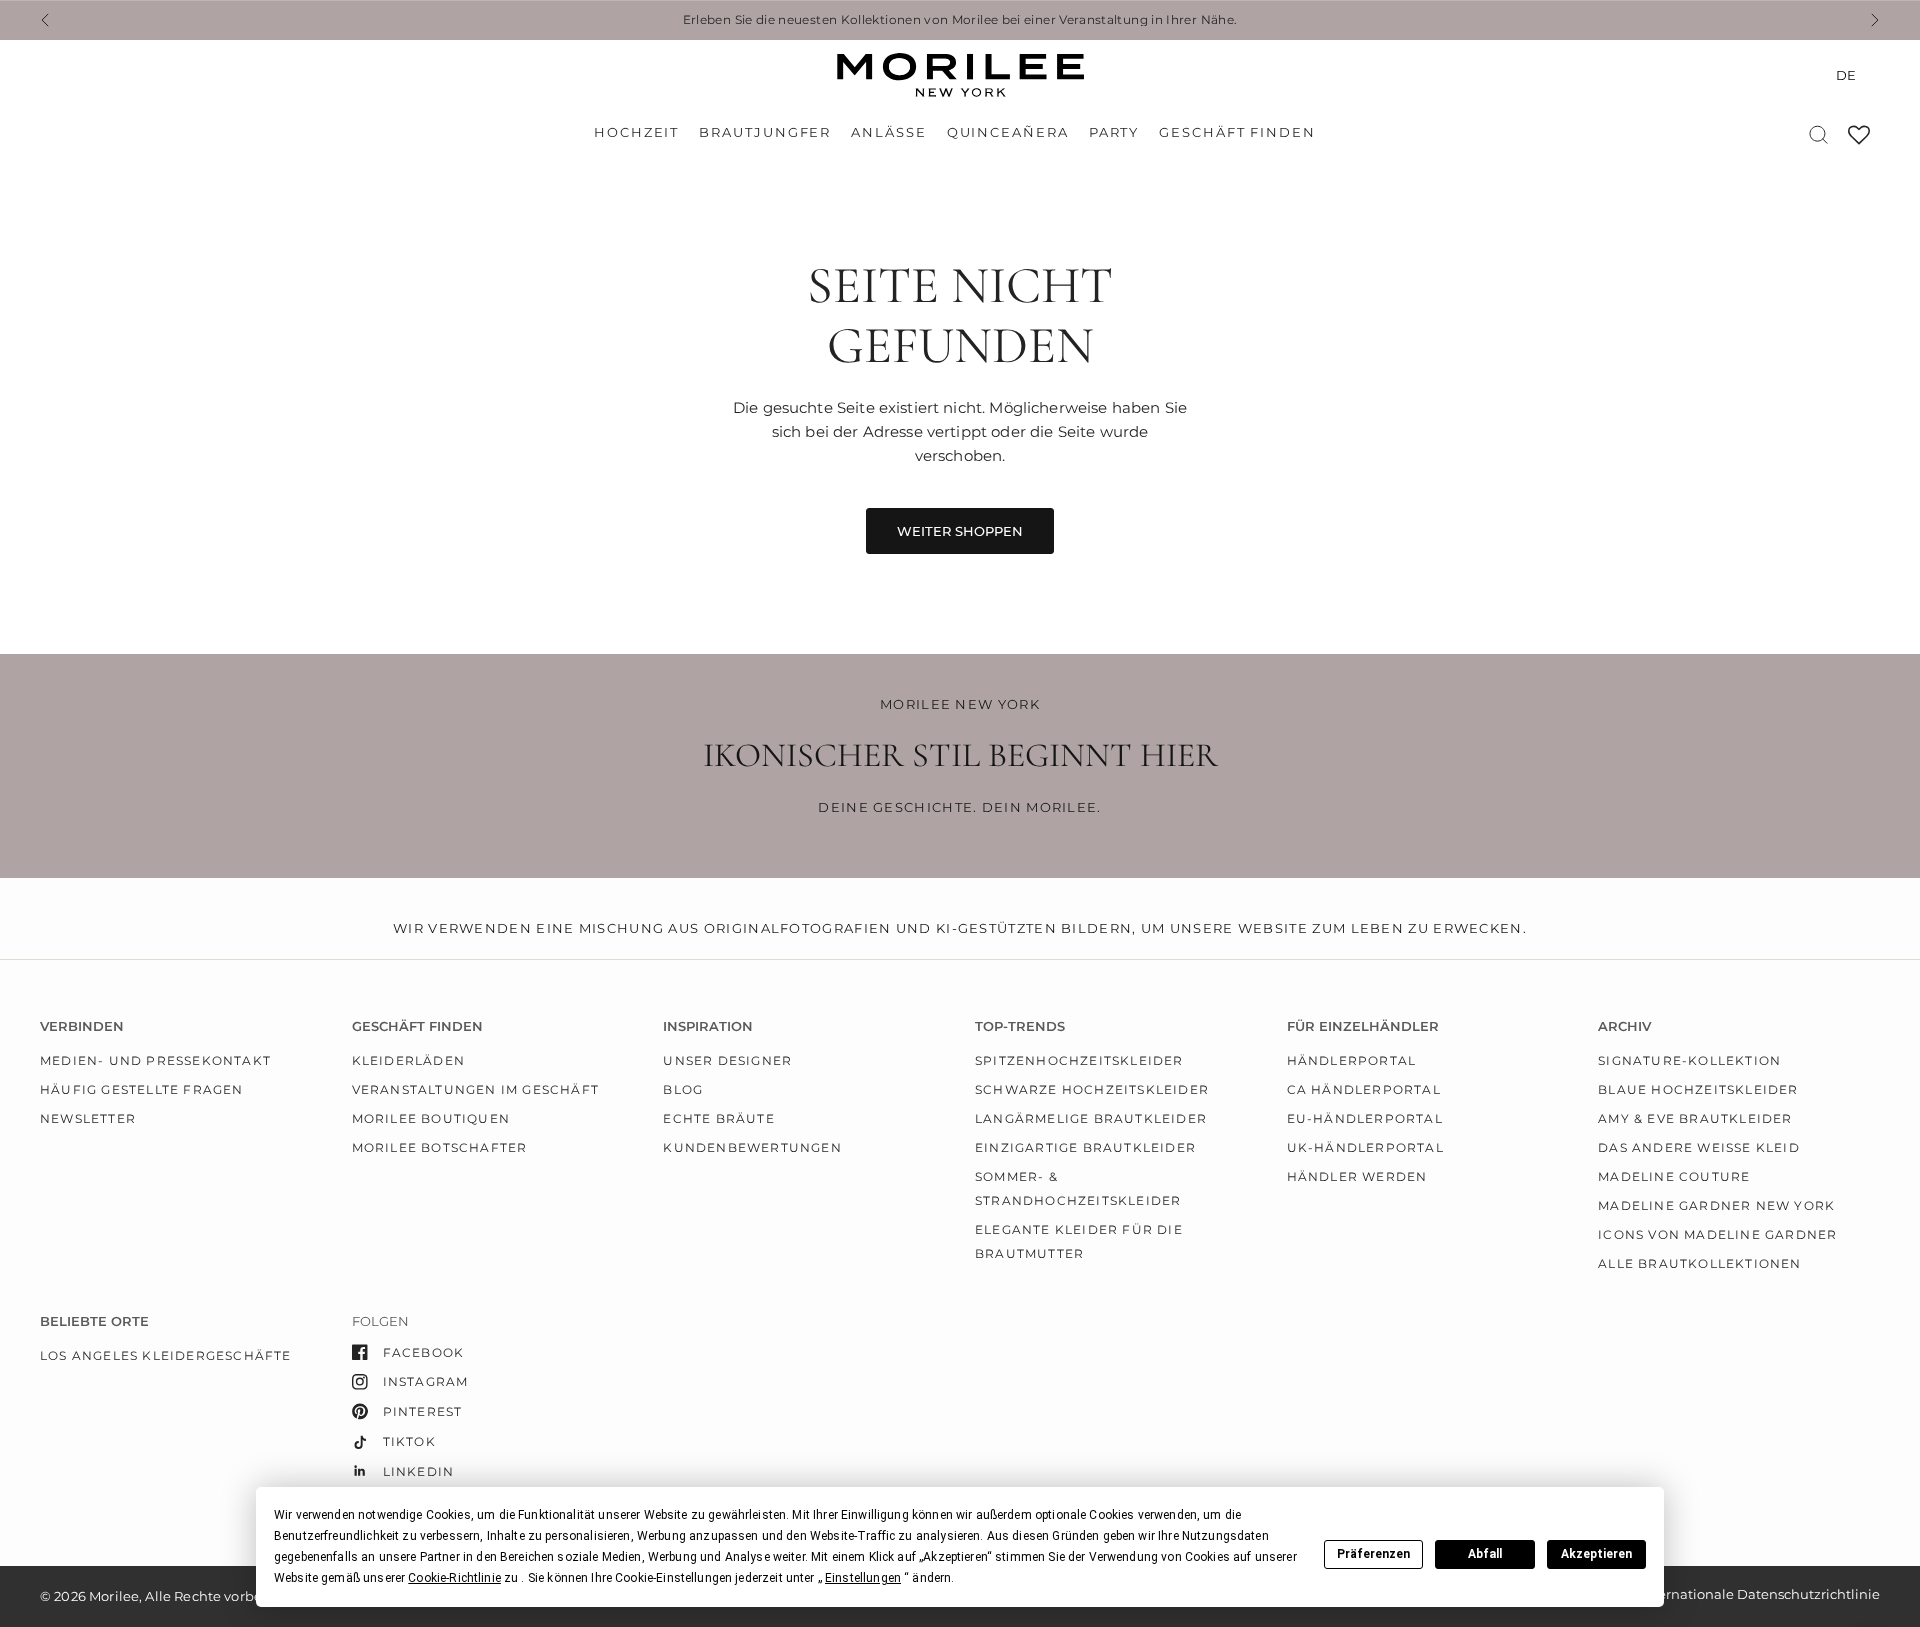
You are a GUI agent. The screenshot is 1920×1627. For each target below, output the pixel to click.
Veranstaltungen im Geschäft (475, 1089)
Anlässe (888, 132)
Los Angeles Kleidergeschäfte (166, 1355)
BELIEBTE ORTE (94, 1321)
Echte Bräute (718, 1118)
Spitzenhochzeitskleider (1079, 1060)
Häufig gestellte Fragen (142, 1089)
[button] (454, 1578)
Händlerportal (1352, 1060)
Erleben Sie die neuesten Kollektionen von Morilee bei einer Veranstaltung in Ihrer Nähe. (960, 20)
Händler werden (1357, 1176)
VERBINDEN (82, 1026)
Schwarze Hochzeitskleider (1092, 1089)
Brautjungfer (765, 132)
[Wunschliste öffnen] (1859, 141)
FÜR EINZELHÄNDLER (1363, 1026)
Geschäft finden (1237, 132)
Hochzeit (636, 132)
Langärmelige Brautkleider (1091, 1118)
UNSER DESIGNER (727, 1060)
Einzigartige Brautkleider (1085, 1147)
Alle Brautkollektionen (1699, 1263)
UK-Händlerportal (1365, 1147)
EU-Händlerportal (1365, 1118)
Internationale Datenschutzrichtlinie (1760, 1594)
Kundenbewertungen (752, 1147)
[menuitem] (641, 133)
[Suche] (1818, 134)
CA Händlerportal (1364, 1089)
